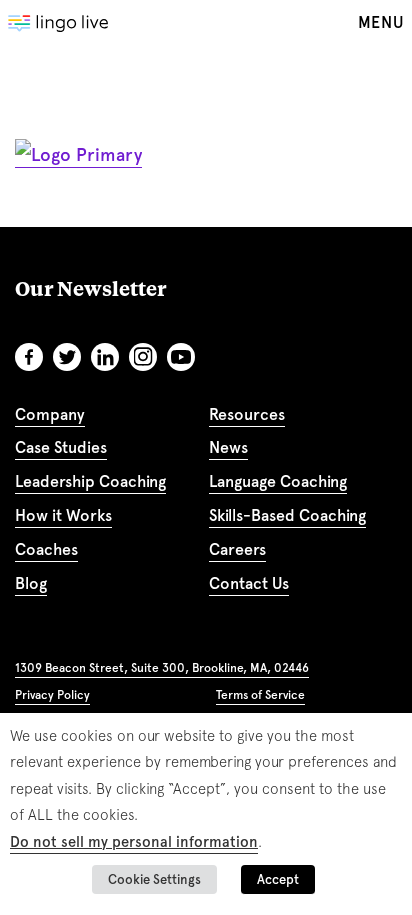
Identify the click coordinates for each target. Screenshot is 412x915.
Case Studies (61, 447)
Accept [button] (278, 879)
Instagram (143, 357)
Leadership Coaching (90, 481)
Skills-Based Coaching (287, 515)
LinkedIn (105, 357)
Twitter (67, 357)
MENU (381, 22)
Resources (247, 414)
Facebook (29, 357)
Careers (237, 549)
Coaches (46, 549)
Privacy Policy (52, 695)
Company (50, 414)
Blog (31, 583)
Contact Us (249, 583)
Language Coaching (278, 481)
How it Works (63, 515)
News (228, 447)
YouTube (181, 357)
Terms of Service (260, 695)
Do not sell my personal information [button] (134, 842)
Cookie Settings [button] (154, 879)
